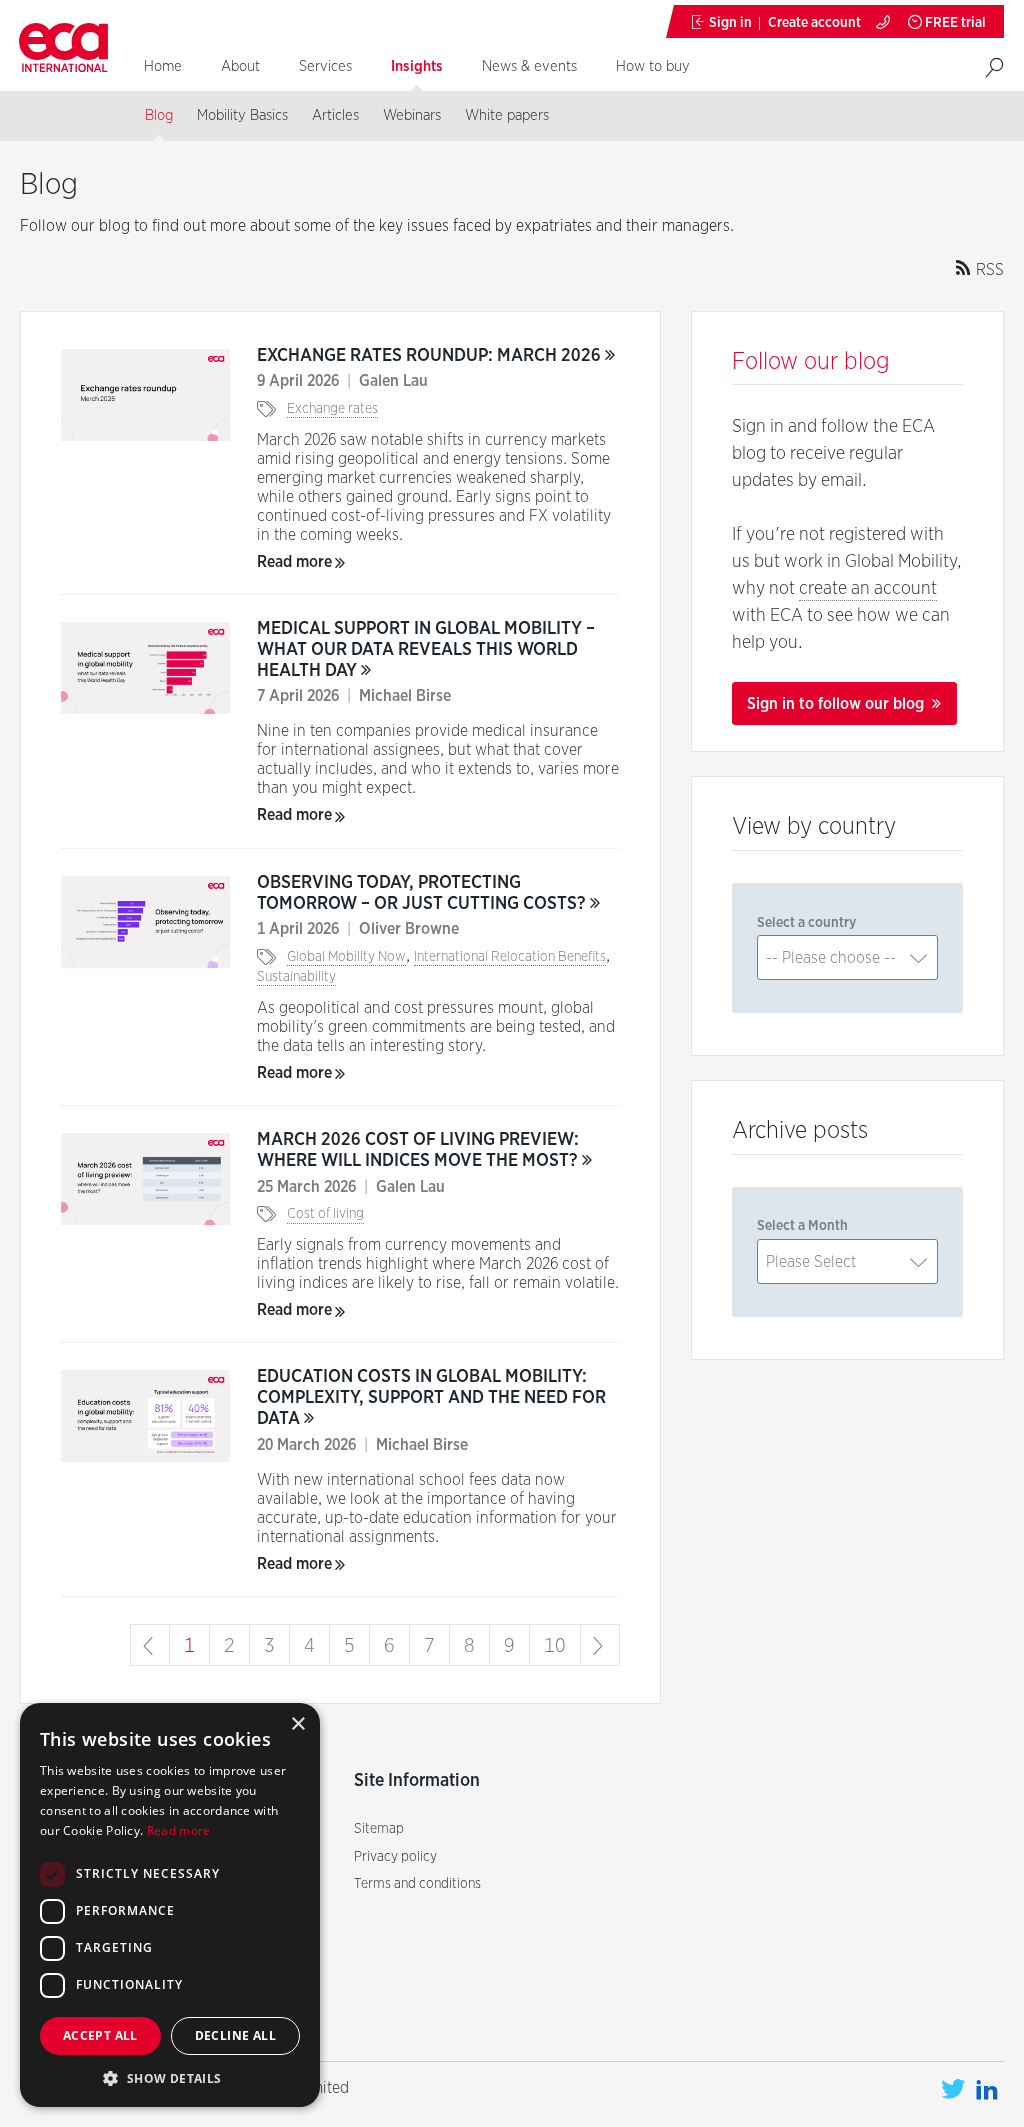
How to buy (653, 66)
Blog (159, 115)
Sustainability (296, 976)
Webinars (412, 115)
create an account (868, 587)
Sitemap (379, 1828)
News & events (529, 66)
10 (555, 1645)
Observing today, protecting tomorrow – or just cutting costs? (423, 892)
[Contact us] (884, 21)
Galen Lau (393, 380)
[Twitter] (953, 2089)
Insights (417, 66)
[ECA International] (63, 48)
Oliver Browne (409, 928)
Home (163, 66)
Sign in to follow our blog (837, 703)
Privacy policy (395, 1856)
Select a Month (802, 1225)
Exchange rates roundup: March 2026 (431, 354)
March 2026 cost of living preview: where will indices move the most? (419, 1149)
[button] (170, 2077)
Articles (335, 115)
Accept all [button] (100, 2035)
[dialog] (170, 1905)
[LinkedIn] (987, 2089)
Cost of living (325, 1213)
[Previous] (150, 1645)
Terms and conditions (417, 1883)
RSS (988, 269)
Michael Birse (405, 695)
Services (325, 66)
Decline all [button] (235, 2035)
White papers (507, 115)
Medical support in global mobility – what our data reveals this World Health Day (426, 648)
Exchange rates (332, 408)
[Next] (600, 1645)
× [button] (297, 1724)
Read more (294, 561)
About (240, 66)
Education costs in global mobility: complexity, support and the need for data (431, 1396)
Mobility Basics (242, 115)
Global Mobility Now (346, 956)
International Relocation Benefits (510, 956)
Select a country (806, 922)
